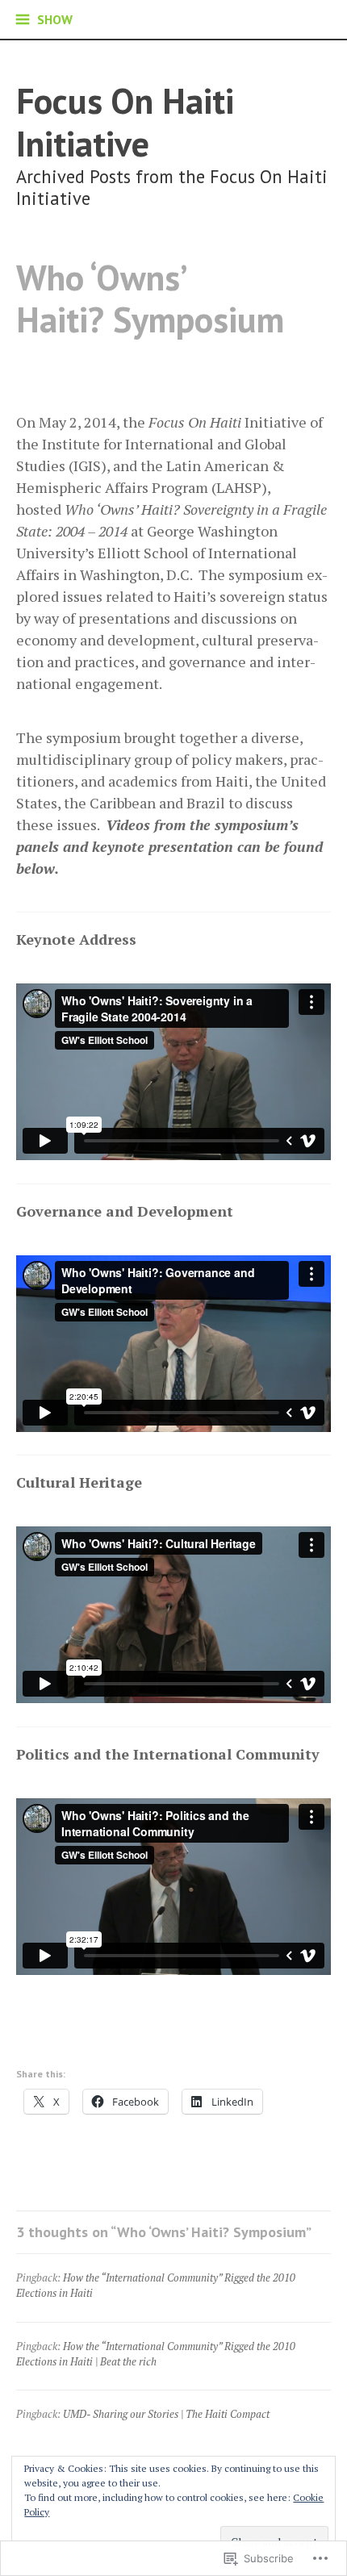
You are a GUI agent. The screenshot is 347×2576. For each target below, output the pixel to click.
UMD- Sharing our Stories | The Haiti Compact (166, 2414)
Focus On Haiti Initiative (125, 122)
